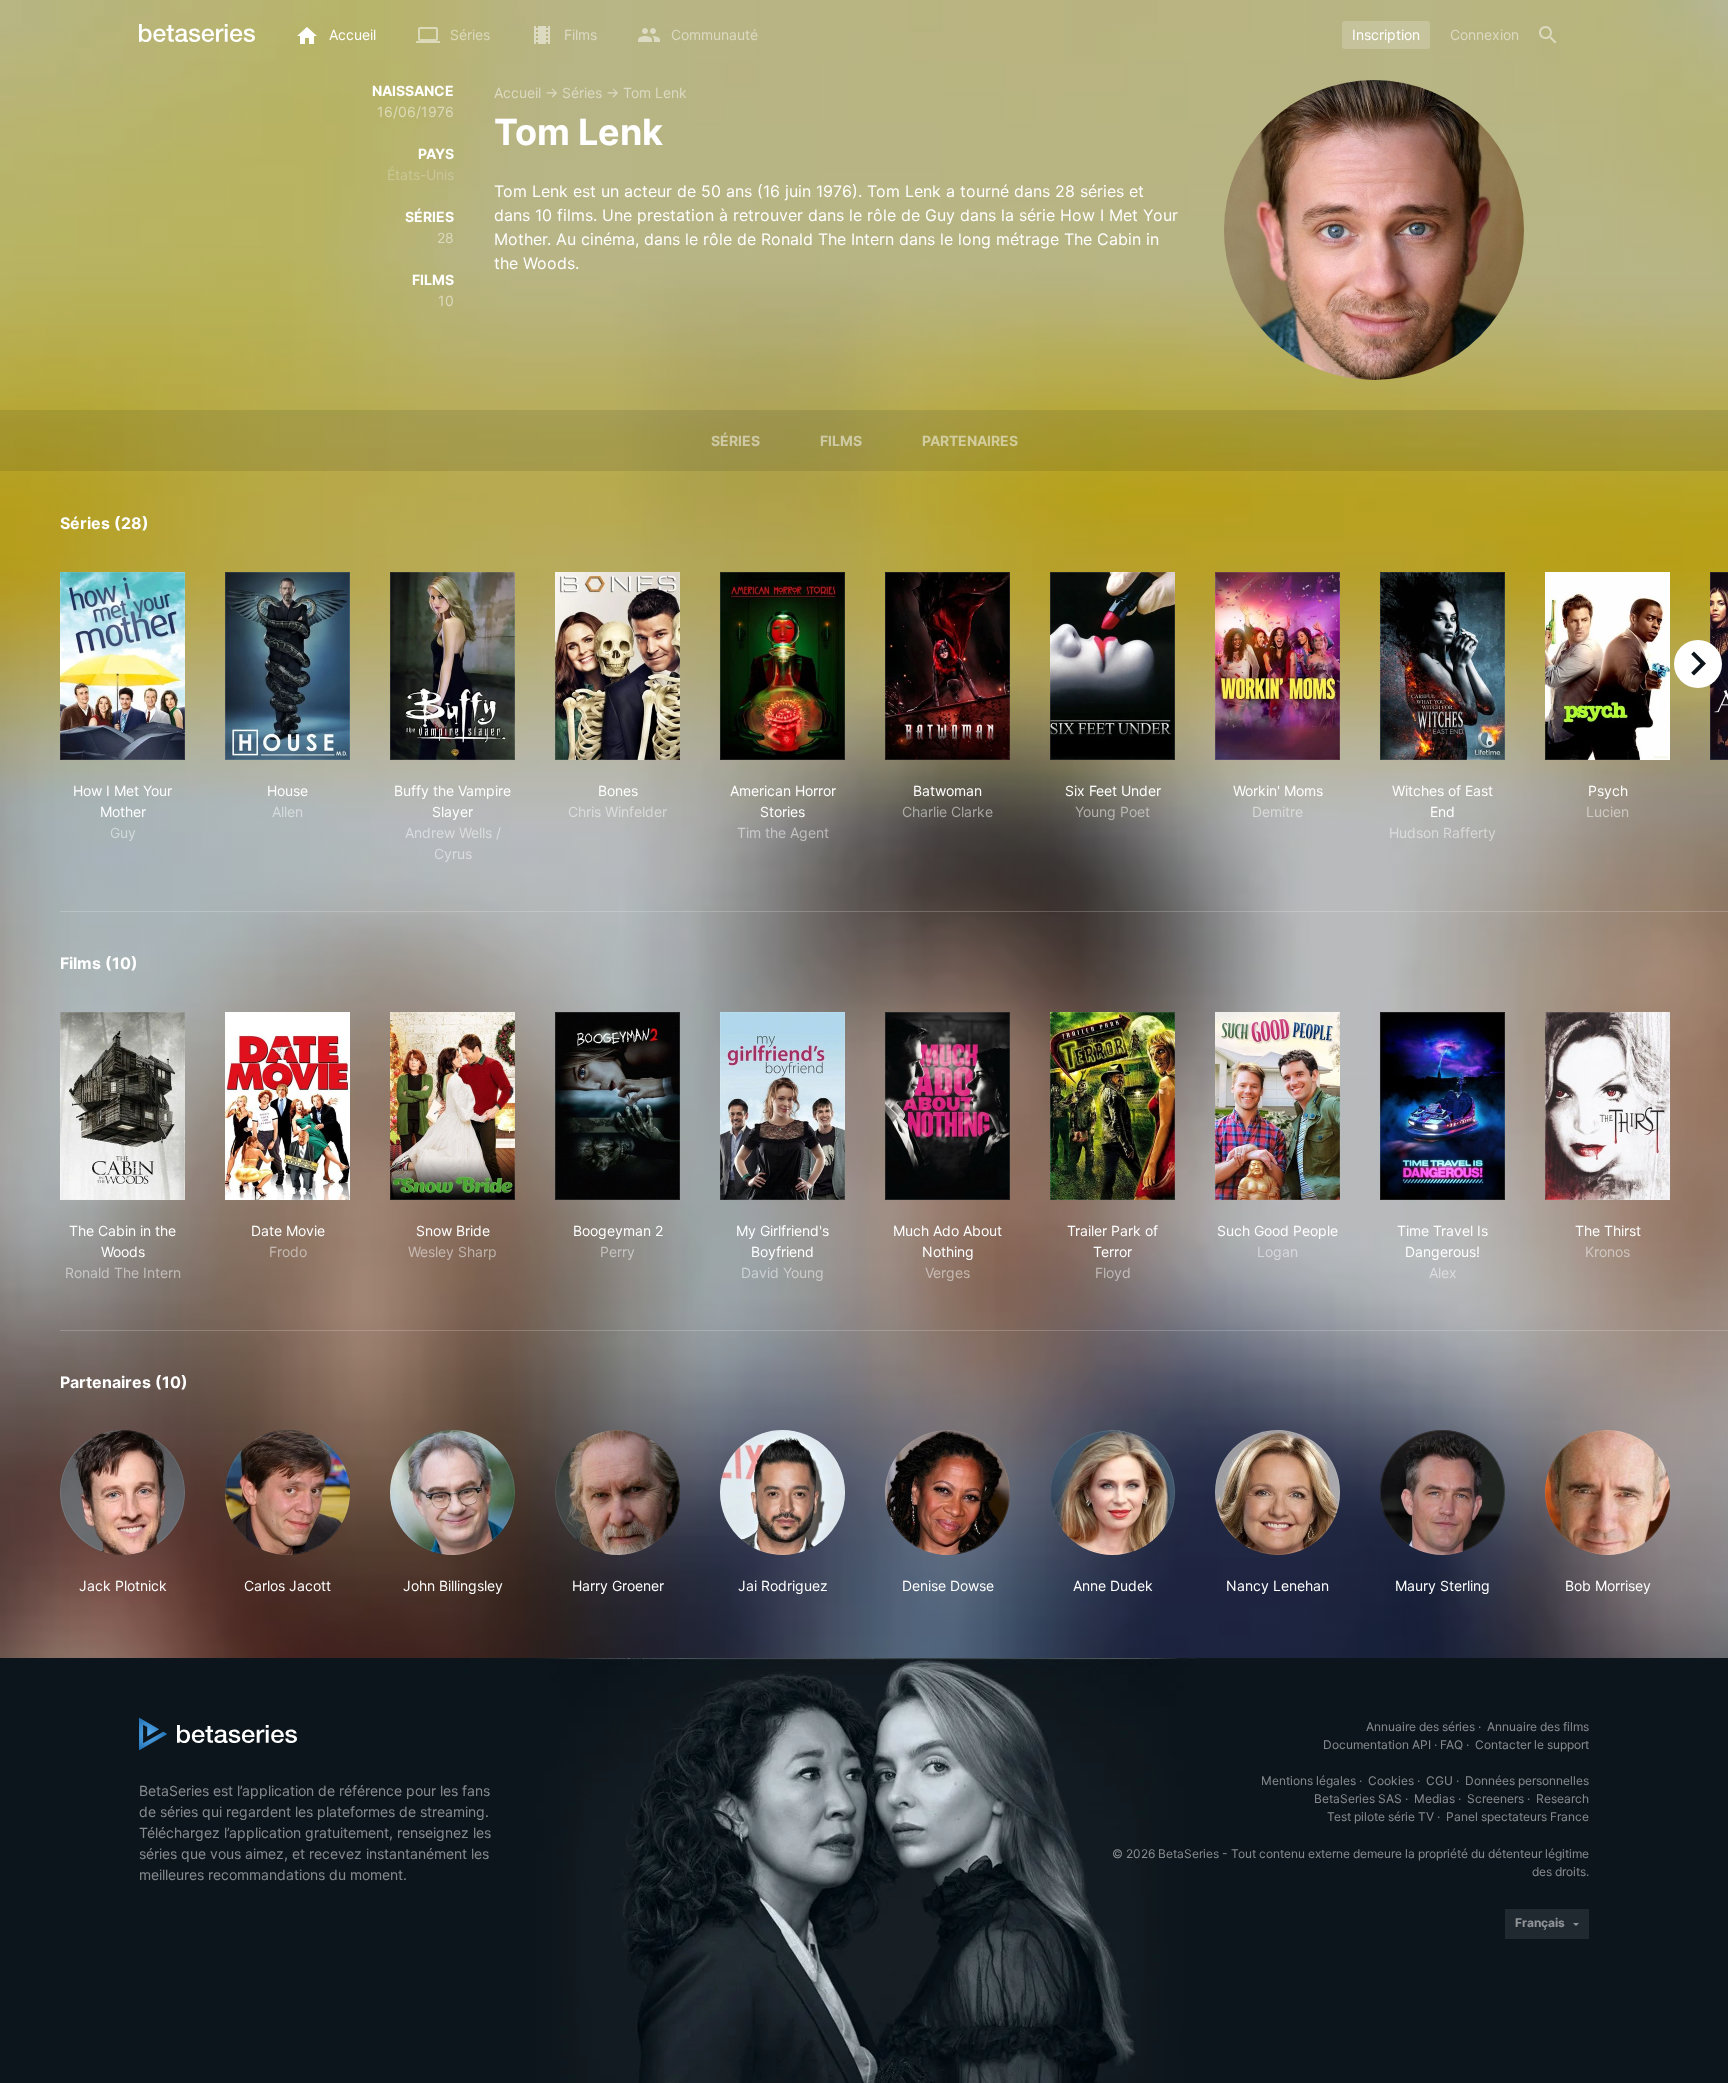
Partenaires (970, 440)
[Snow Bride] (452, 1106)
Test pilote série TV (1380, 1816)
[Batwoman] (947, 666)
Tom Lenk (655, 92)
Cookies (1391, 1780)
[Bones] (617, 666)
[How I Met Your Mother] (122, 666)
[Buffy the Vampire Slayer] (452, 666)
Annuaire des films (1538, 1726)
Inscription (1386, 34)
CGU (1439, 1780)
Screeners (1495, 1798)
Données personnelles (1527, 1780)
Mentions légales (1308, 1780)
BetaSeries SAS (1358, 1798)
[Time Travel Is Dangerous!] (1442, 1106)
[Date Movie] (287, 1106)
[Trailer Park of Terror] (1112, 1106)
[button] (122, 1513)
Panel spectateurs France (1517, 1816)
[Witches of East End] (1442, 666)
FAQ (1451, 1744)
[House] (287, 666)
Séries (582, 92)
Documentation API (1377, 1744)
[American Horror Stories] (782, 666)
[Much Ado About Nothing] (947, 1106)
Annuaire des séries (1420, 1726)
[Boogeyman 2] (617, 1106)
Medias (1434, 1798)
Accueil (517, 92)
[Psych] (1607, 666)
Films (841, 440)
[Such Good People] (1277, 1106)
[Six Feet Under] (1112, 666)
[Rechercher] (1548, 35)
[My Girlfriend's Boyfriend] (782, 1106)
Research (1562, 1798)
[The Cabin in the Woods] (122, 1106)
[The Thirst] (1607, 1106)
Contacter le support (1532, 1744)
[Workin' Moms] (1277, 666)
